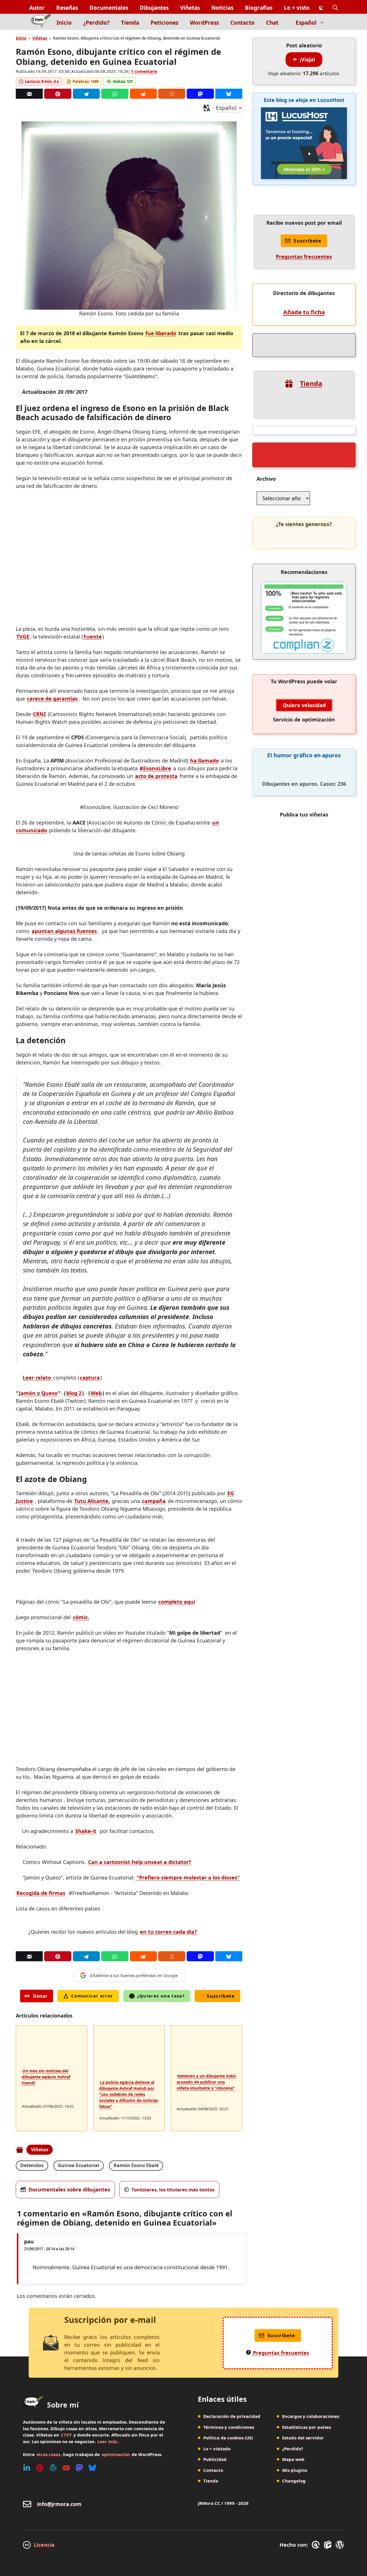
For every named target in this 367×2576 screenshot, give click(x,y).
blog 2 (74, 1393)
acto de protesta (156, 776)
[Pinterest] (58, 94)
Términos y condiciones (229, 2427)
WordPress (204, 23)
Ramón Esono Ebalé (136, 2165)
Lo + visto (297, 8)
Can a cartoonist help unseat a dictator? (140, 1862)
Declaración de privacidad (232, 2416)
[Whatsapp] (115, 94)
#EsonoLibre (155, 768)
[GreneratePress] (317, 2545)
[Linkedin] (27, 2468)
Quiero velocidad (304, 705)
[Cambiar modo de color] (321, 8)
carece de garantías (52, 699)
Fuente (93, 637)
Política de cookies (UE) (228, 2438)
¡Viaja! (307, 59)
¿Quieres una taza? (161, 1996)
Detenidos (32, 2165)
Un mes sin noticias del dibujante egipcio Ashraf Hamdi (46, 2077)
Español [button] (306, 23)
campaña (154, 1501)
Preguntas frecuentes (304, 257)
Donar (40, 1996)
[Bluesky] (229, 94)
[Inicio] (41, 22)
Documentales (109, 8)
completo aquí (177, 1602)
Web (96, 1393)
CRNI (39, 714)
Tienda (130, 23)
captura (90, 1378)
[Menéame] (172, 94)
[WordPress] (53, 2468)
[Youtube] (66, 2468)
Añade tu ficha (304, 312)
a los (188, 1877)
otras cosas (48, 2454)
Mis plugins (295, 2470)
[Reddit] (143, 94)
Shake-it (86, 1831)
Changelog (294, 2481)
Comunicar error (92, 1996)
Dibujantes (154, 8)
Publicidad (215, 2459)
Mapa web (293, 2459)
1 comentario (144, 71)
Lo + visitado (217, 2449)
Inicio (64, 23)
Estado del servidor (303, 2438)
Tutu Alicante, (92, 1501)
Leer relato (38, 1378)
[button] (335, 8)
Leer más (107, 2441)
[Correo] (29, 94)
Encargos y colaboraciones (311, 2416)
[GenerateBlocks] (329, 2545)
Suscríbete (221, 1996)
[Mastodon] (200, 94)
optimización (116, 2454)
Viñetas (190, 8)
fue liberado (161, 333)
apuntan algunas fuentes (64, 931)
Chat (272, 23)
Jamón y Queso (38, 1393)
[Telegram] (86, 94)
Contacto (242, 23)
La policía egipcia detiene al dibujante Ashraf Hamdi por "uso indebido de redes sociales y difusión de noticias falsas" (129, 2094)
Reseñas (67, 8)
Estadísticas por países (307, 2427)
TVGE (23, 637)
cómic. (81, 1617)
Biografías (259, 8)
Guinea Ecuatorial (79, 2165)
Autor (37, 8)
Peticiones (164, 23)
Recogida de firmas (41, 1893)
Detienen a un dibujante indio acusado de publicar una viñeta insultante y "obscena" (206, 2082)
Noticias (222, 8)
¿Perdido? (96, 23)
